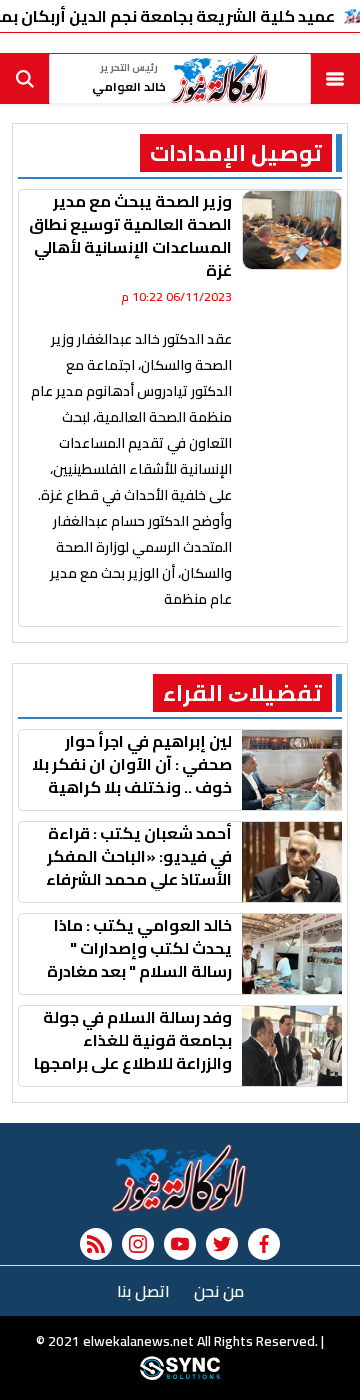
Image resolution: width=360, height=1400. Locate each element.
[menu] (335, 79)
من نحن (219, 1291)
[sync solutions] (180, 1375)
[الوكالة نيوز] (180, 1178)
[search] (25, 79)
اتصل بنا (143, 1291)
